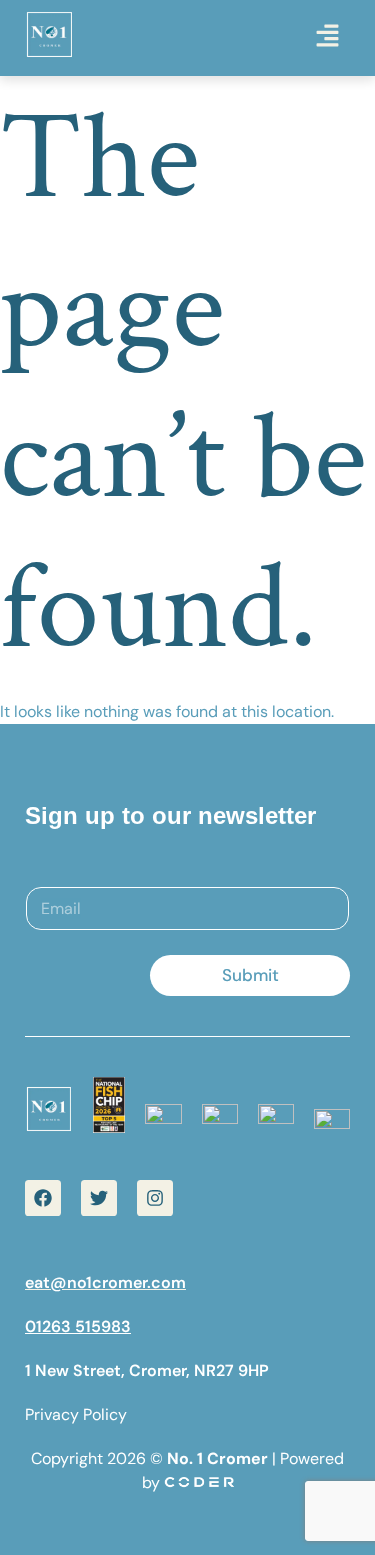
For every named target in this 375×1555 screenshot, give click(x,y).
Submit (250, 975)
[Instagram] (155, 1198)
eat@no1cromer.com (105, 1282)
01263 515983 (78, 1326)
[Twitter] (99, 1198)
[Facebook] (43, 1198)
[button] (327, 38)
